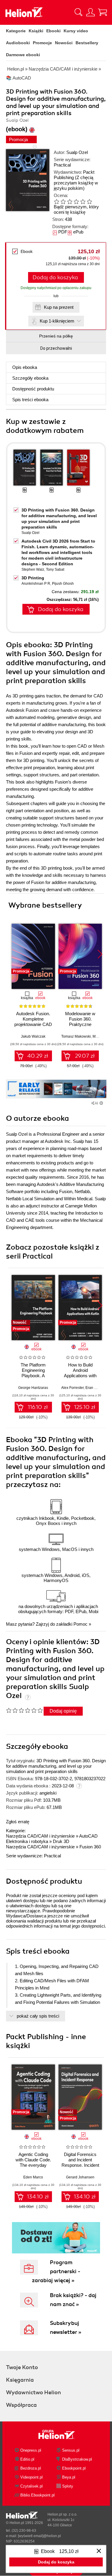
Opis (25, 367)
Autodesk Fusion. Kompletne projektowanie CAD (33, 1019)
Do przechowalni (56, 348)
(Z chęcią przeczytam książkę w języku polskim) (76, 183)
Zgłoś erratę (18, 1822)
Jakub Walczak (33, 1036)
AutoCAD (88, 1836)
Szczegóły (30, 378)
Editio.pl (27, 2459)
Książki (36, 31)
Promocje (42, 43)
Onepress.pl (31, 2450)
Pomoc (80, 1624)
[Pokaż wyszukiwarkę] (79, 12)
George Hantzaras (33, 1388)
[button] (100, 954)
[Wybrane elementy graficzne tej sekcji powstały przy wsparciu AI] (101, 1103)
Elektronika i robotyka (27, 1841)
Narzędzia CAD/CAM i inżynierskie (40, 1836)
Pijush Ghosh (63, 584)
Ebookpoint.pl (74, 2468)
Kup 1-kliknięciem (57, 321)
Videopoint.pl (32, 2477)
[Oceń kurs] (24, 1710)
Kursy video (76, 31)
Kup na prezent (59, 307)
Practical (62, 165)
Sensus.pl (71, 2450)
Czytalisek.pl (32, 2486)
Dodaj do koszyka (55, 277)
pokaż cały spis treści (38, 2016)
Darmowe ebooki (23, 55)
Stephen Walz (33, 569)
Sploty (68, 2486)
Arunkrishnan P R (36, 584)
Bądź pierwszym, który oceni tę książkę (76, 209)
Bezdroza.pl (31, 2468)
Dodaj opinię (63, 1711)
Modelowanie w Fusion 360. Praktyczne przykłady (80, 1022)
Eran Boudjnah (98, 1388)
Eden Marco (33, 2177)
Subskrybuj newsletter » (66, 2328)
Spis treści (30, 400)
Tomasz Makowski (76, 1036)
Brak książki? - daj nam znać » (73, 2300)
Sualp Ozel (77, 152)
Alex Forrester (72, 1388)
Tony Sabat (55, 569)
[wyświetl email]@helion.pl (39, 2536)
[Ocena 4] (76, 201)
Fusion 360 (90, 1847)
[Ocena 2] (63, 201)
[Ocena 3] (70, 201)
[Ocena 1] (56, 201)
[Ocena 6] (89, 201)
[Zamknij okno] (99, 2551)
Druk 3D (61, 1841)
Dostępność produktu (33, 389)
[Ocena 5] (83, 201)
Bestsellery (87, 43)
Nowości (64, 43)
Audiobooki (18, 43)
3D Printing (33, 578)
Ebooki (53, 31)
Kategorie (16, 31)
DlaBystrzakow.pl (77, 2459)
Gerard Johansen (80, 2177)
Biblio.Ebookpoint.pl (37, 2495)
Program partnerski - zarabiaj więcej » (56, 2271)
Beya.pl (69, 2477)
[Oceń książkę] (76, 201)
